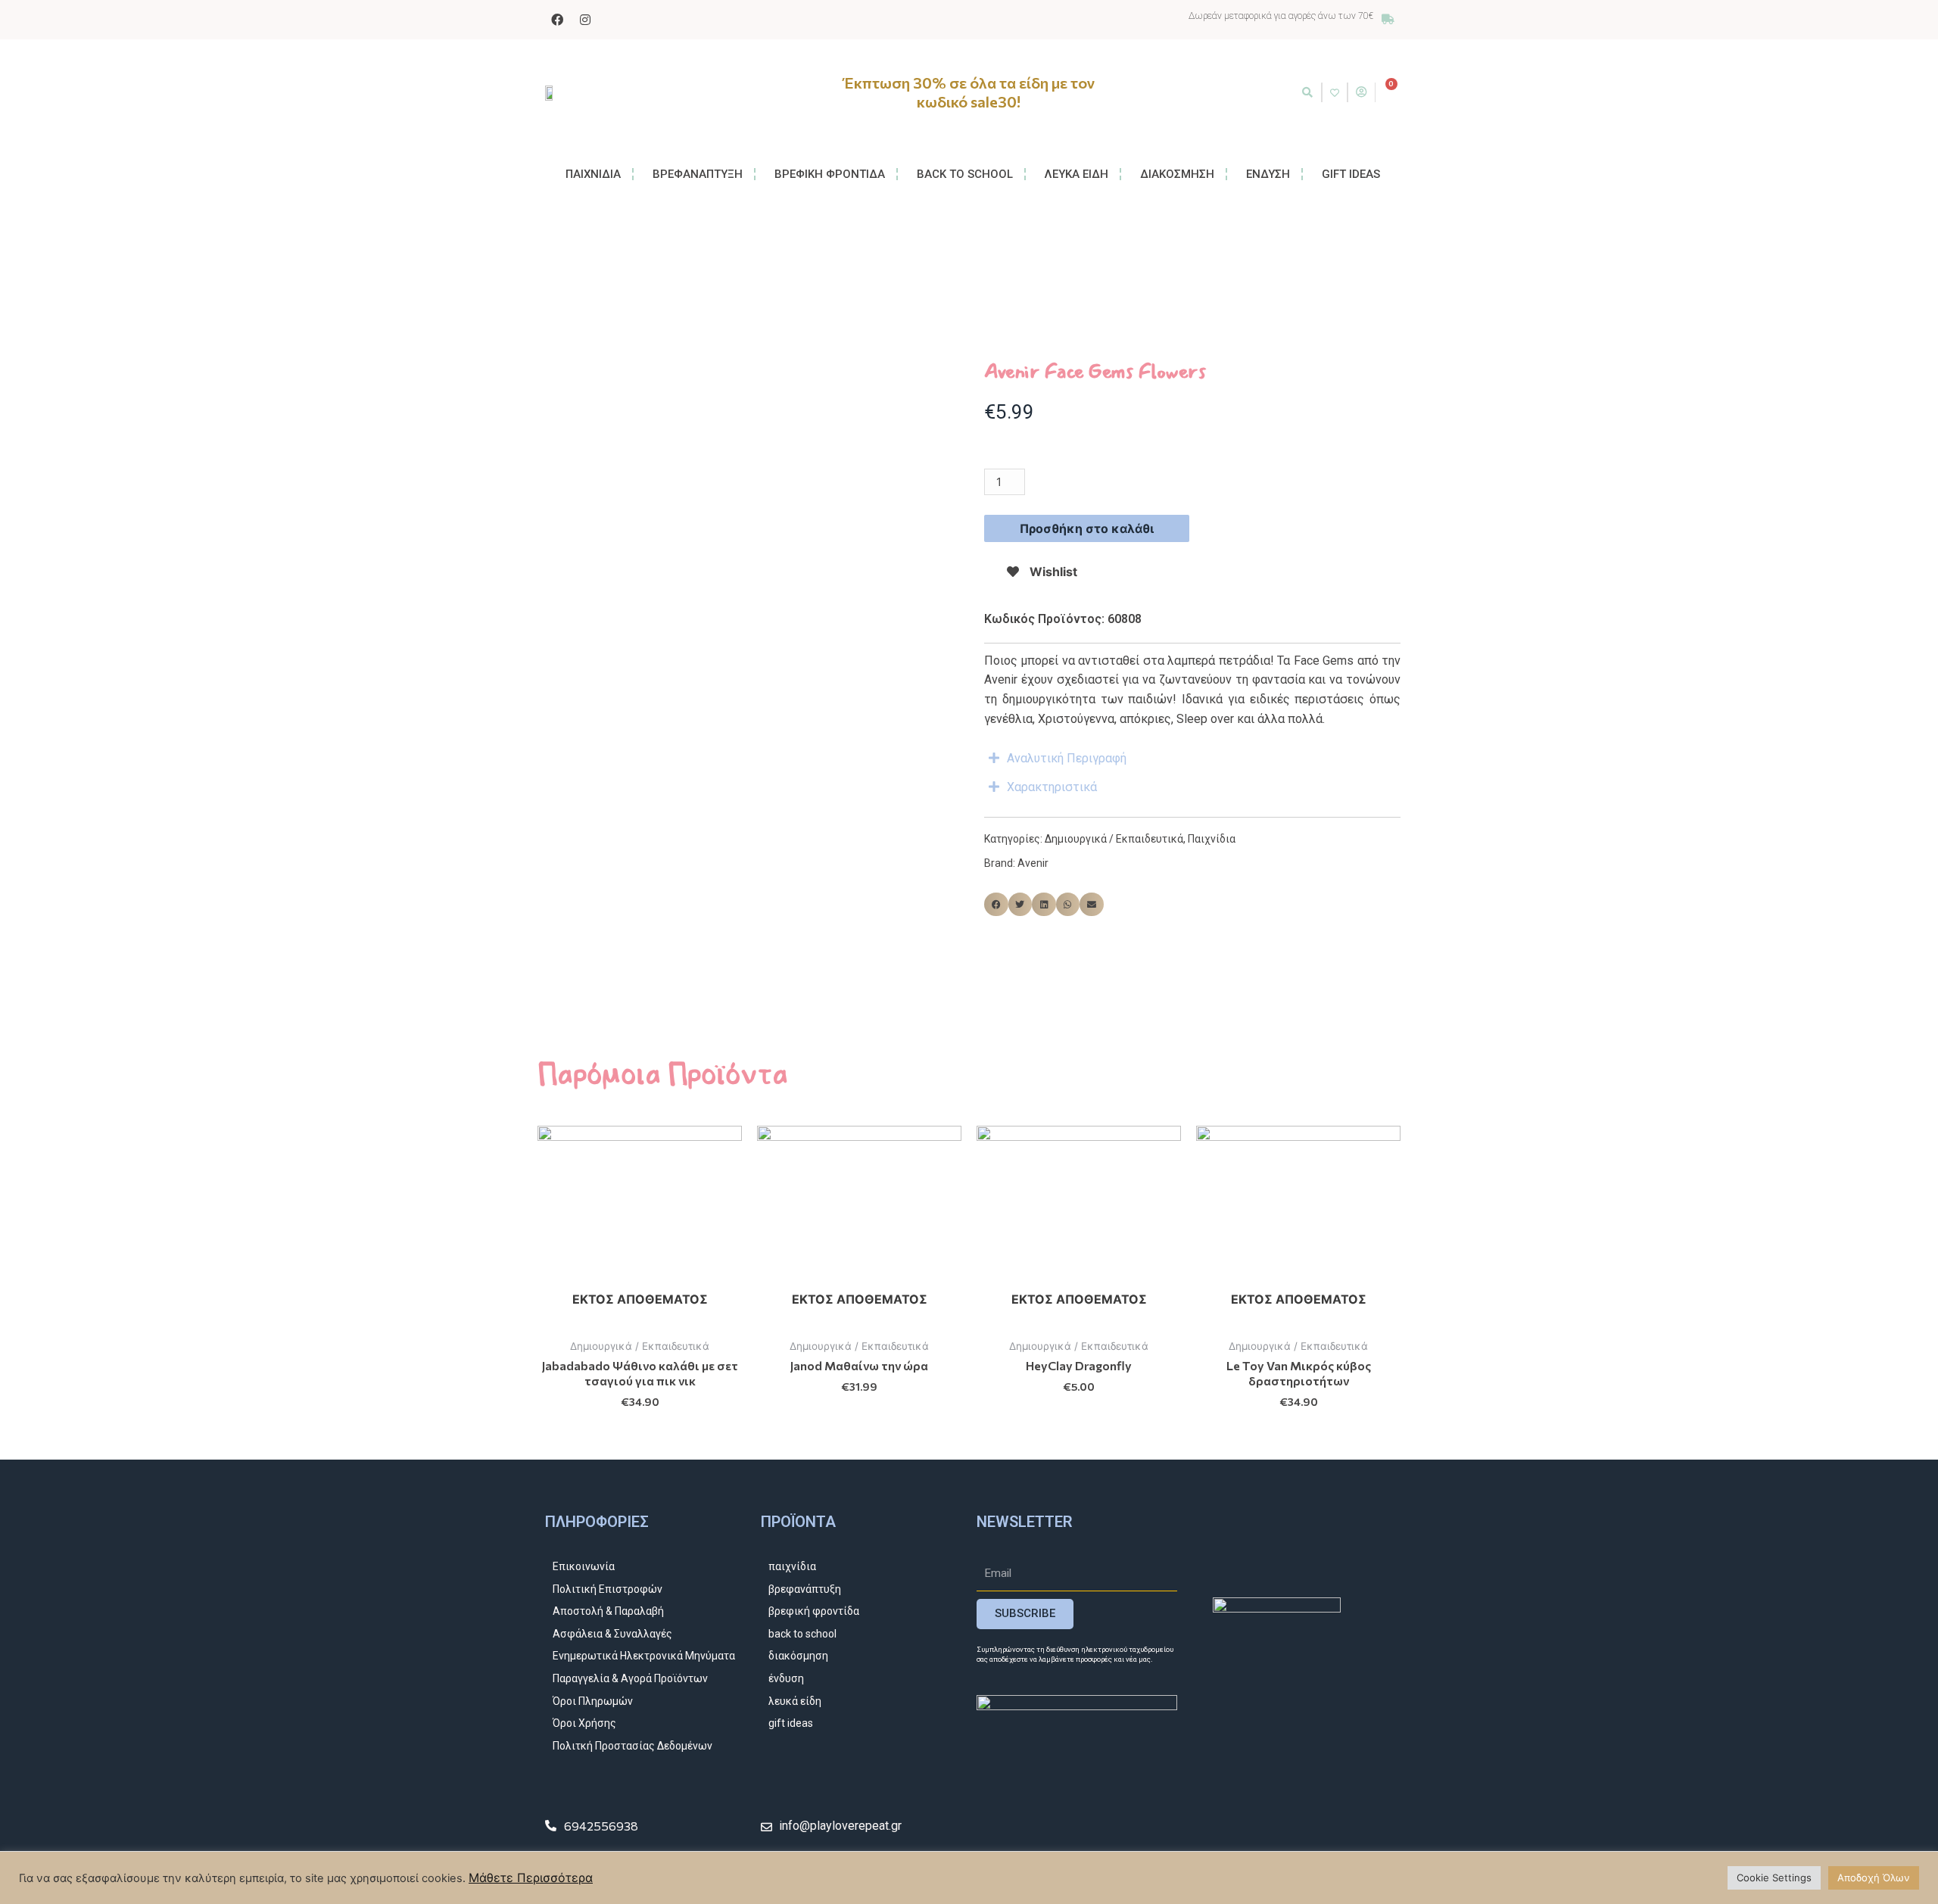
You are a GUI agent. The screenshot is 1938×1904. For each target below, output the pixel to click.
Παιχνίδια (1212, 839)
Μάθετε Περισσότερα (531, 1878)
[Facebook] (557, 20)
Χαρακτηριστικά (1052, 787)
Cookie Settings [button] (1774, 1878)
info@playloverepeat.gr (840, 1826)
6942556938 (601, 1826)
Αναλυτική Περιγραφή (1067, 758)
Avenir (1033, 863)
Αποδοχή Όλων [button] (1874, 1878)
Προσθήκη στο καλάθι (1087, 528)
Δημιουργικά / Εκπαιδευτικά (1114, 839)
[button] (1307, 92)
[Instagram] (585, 20)
